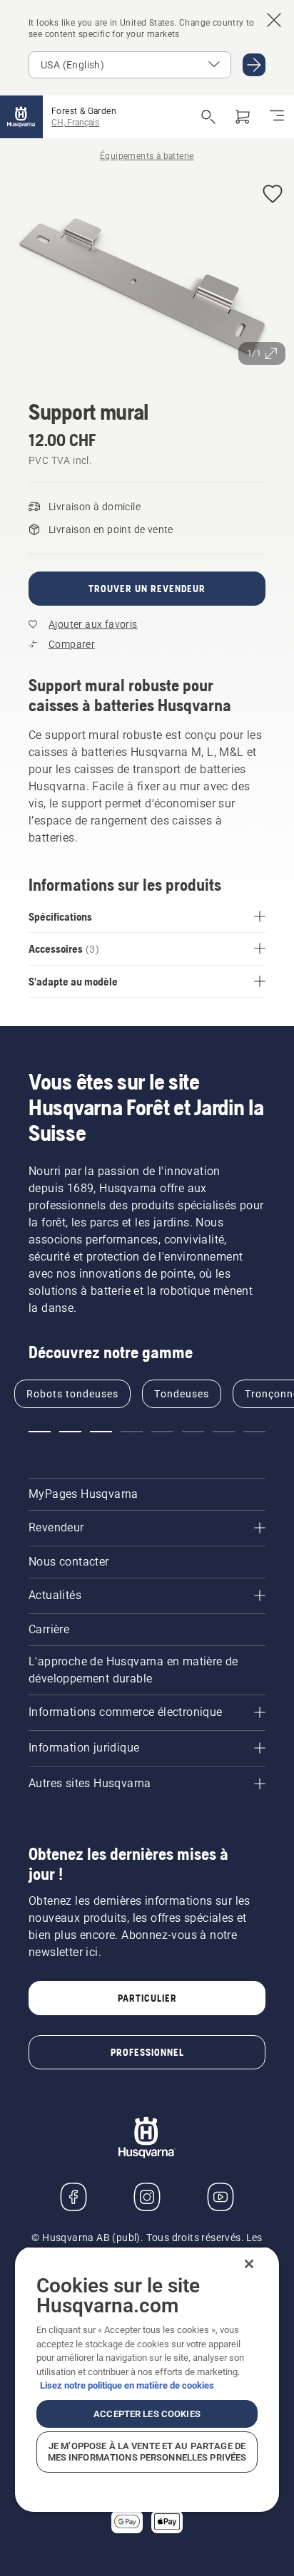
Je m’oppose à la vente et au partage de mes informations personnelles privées (147, 2452)
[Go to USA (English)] (254, 65)
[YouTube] (220, 2197)
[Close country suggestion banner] (274, 20)
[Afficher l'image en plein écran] (147, 273)
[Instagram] (147, 2197)
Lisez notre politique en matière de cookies (127, 2385)
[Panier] (243, 117)
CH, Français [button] (75, 123)
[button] (273, 195)
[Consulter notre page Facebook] (73, 2197)
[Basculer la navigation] (277, 117)
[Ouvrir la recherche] (208, 117)
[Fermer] (249, 2264)
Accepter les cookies (147, 2414)
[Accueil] (21, 117)
